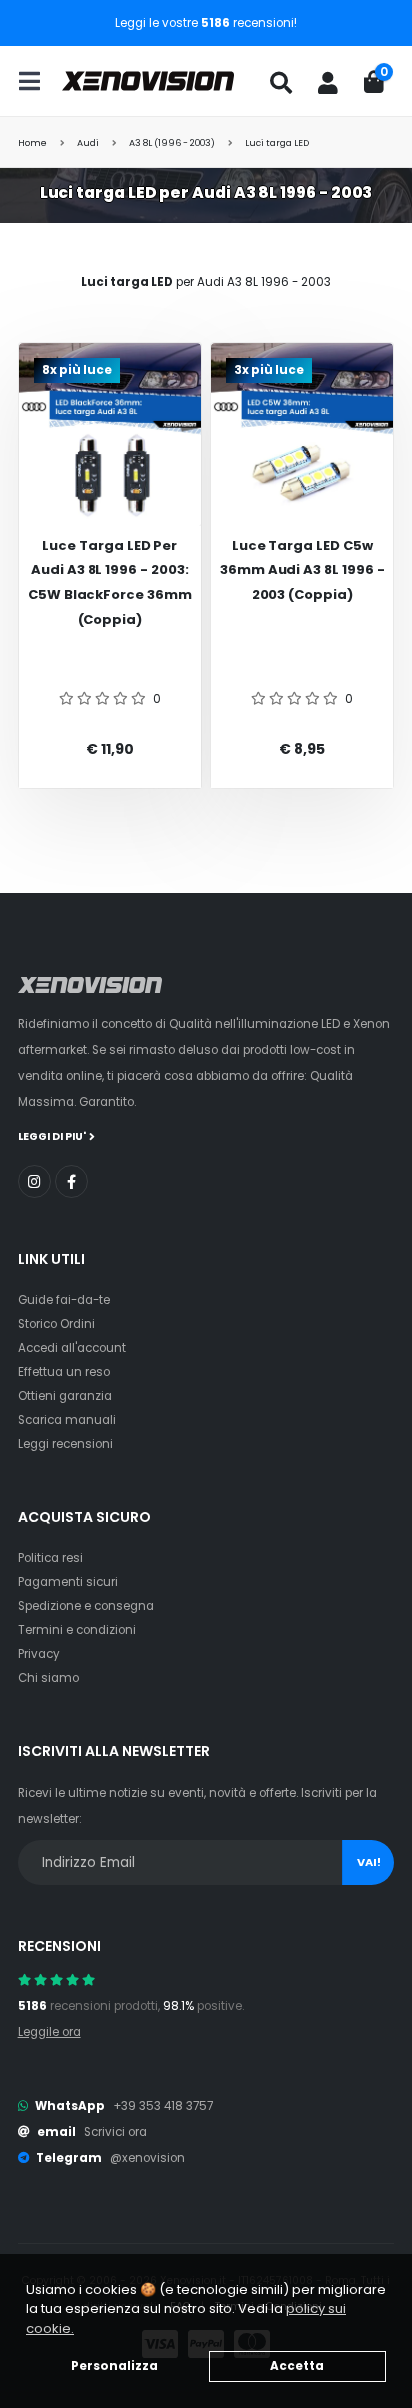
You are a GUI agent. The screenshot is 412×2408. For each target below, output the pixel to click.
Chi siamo (48, 1678)
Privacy (39, 1654)
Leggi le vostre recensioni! (206, 23)
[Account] (328, 83)
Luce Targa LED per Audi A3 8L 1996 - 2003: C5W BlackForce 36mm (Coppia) (110, 582)
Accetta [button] (297, 2366)
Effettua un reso (64, 1372)
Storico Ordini (56, 1324)
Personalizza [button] (114, 2366)
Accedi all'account (72, 1348)
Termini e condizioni (77, 1630)
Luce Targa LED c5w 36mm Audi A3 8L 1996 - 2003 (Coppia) (302, 570)
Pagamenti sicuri (68, 1582)
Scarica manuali (67, 1420)
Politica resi (50, 1558)
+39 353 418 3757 (163, 2106)
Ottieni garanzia (65, 1396)
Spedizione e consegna (86, 1606)
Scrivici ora (115, 2132)
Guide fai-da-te (64, 1300)
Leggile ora (49, 2032)
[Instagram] (34, 1181)
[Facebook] (71, 1181)
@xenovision (147, 2158)
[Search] (281, 83)
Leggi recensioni (65, 1444)
